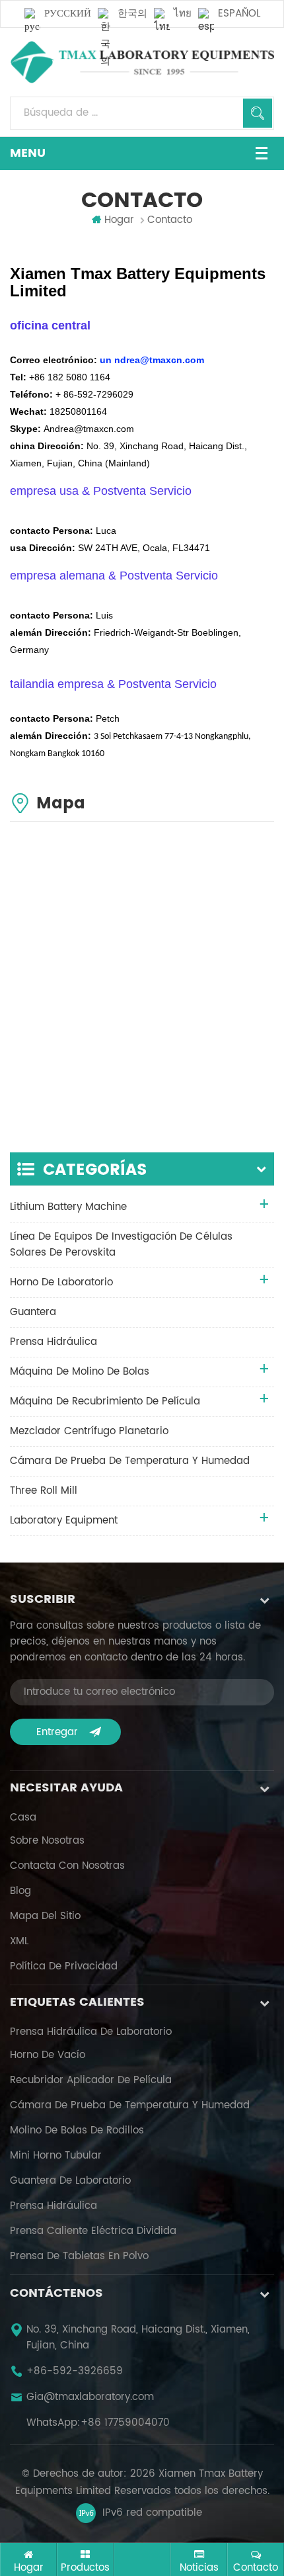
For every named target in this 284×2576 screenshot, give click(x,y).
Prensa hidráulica (53, 2206)
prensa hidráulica (53, 1342)
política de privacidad (64, 1967)
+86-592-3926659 (75, 2372)
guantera (33, 1312)
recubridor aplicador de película (91, 2081)
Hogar (119, 220)
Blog (20, 1891)
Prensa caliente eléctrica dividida (93, 2231)
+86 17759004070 (125, 2423)
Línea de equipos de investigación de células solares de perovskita (121, 1245)
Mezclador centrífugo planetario (89, 1431)
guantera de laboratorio (70, 2181)
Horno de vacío (48, 2055)
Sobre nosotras (47, 1841)
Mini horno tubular (56, 2156)
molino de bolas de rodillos (77, 2131)
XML (19, 1942)
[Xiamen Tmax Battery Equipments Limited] (142, 62)
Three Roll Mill (44, 1491)
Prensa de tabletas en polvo (79, 2256)
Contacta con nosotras (67, 1866)
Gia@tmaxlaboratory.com (90, 2397)
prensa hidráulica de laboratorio (91, 2032)
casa (23, 1818)
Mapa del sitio (45, 1916)
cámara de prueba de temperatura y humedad (130, 1461)
